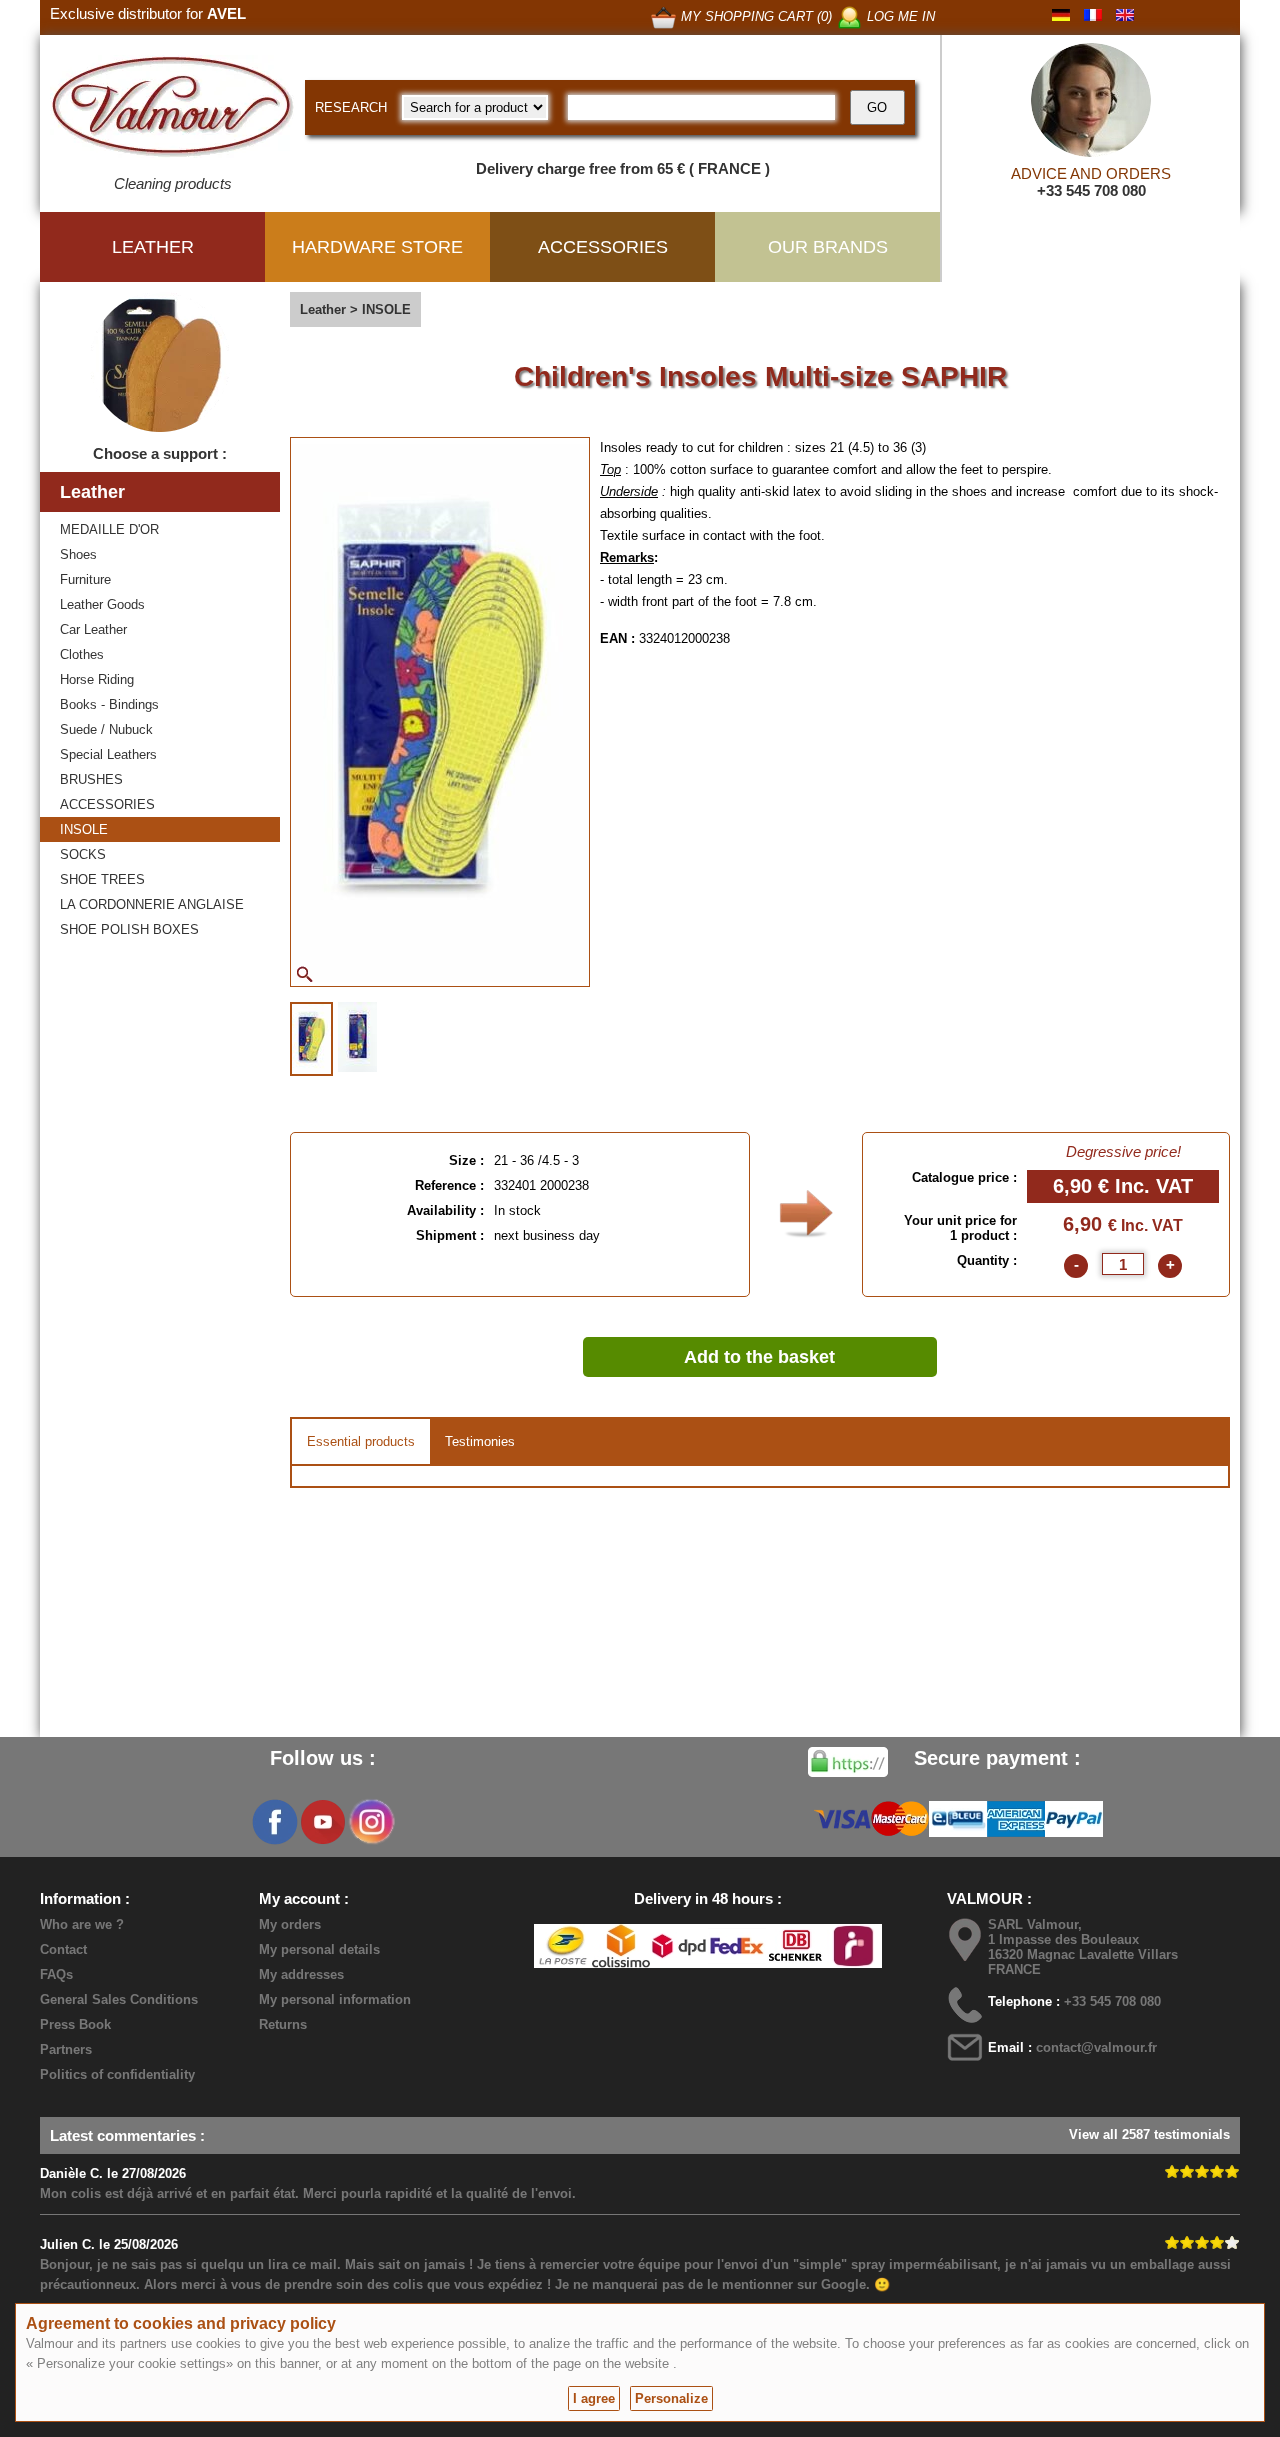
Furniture (85, 579)
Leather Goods (102, 604)
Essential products (361, 1441)
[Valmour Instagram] (371, 1822)
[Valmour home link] (172, 110)
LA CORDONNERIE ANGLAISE (152, 904)
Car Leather (93, 629)
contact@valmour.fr (1096, 2047)
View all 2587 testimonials (1149, 2134)
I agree (594, 2398)
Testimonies (480, 1441)
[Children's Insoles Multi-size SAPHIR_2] (357, 1037)
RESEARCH (351, 107)
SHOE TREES (102, 879)
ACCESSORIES (107, 804)
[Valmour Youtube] (323, 1822)
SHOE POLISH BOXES (129, 929)
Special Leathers (108, 754)
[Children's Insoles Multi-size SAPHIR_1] (311, 1039)
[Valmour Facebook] (275, 1822)
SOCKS (83, 854)
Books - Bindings (109, 704)
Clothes (82, 654)
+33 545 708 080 (1091, 190)
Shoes (78, 554)
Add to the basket (759, 1357)
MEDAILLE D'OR (109, 529)
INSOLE (84, 829)
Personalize (671, 2398)
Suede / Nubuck (106, 729)
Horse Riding (97, 679)
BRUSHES (91, 779)
